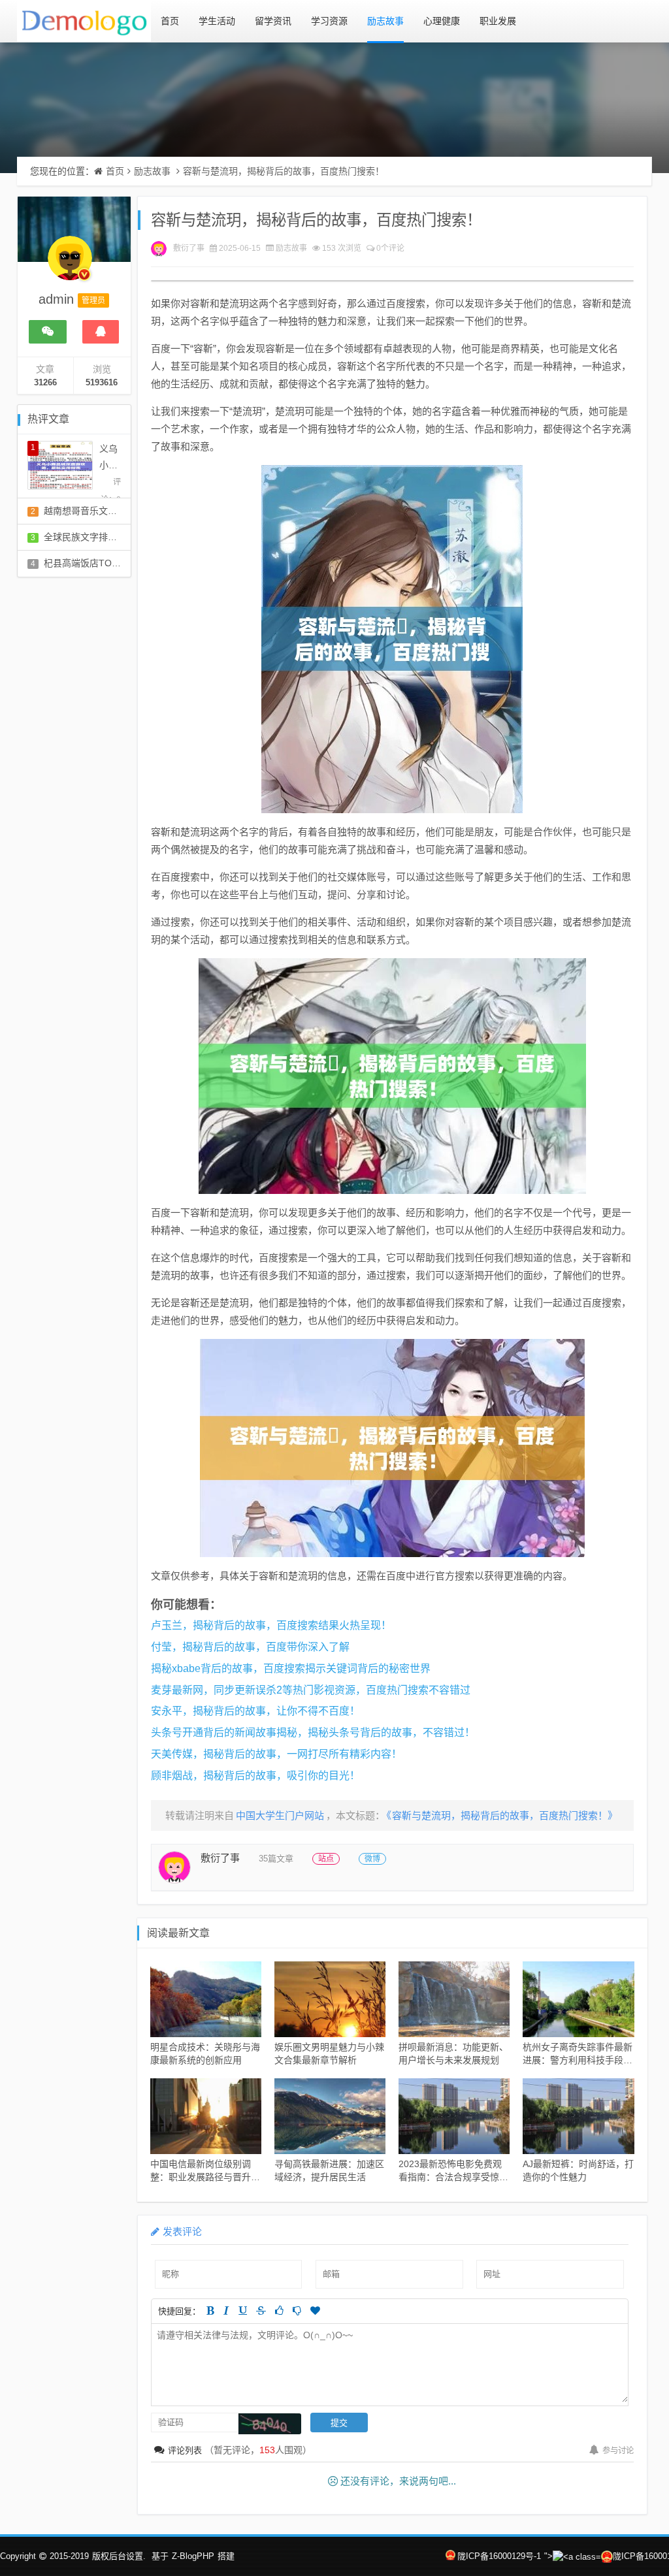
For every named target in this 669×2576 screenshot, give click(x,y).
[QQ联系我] (101, 332)
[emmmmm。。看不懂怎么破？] (297, 2310)
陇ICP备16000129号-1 (499, 2556)
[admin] (70, 265)
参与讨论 (618, 2451)
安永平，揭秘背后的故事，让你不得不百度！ (255, 1711)
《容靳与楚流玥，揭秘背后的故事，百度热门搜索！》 (502, 1815)
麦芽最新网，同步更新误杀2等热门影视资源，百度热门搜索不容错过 (311, 1690)
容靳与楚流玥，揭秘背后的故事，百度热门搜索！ (284, 171)
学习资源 (329, 21)
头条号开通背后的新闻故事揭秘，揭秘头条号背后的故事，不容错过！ (313, 1732)
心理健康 (442, 21)
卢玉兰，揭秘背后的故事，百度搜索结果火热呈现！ (271, 1625)
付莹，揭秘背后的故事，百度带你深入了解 (250, 1647)
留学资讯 (273, 21)
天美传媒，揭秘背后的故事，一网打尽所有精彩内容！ (276, 1754)
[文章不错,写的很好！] (279, 2310)
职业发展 (498, 21)
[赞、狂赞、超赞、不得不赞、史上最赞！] (315, 2310)
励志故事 (385, 21)
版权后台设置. (119, 2556)
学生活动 (217, 21)
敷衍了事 (189, 248)
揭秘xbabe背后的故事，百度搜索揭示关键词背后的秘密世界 (291, 1668)
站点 (326, 1859)
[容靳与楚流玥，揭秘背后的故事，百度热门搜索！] (392, 639)
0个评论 (390, 248)
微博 (372, 1859)
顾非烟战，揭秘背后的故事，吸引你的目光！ (255, 1776)
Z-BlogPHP (193, 2556)
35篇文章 (276, 1859)
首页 (170, 21)
